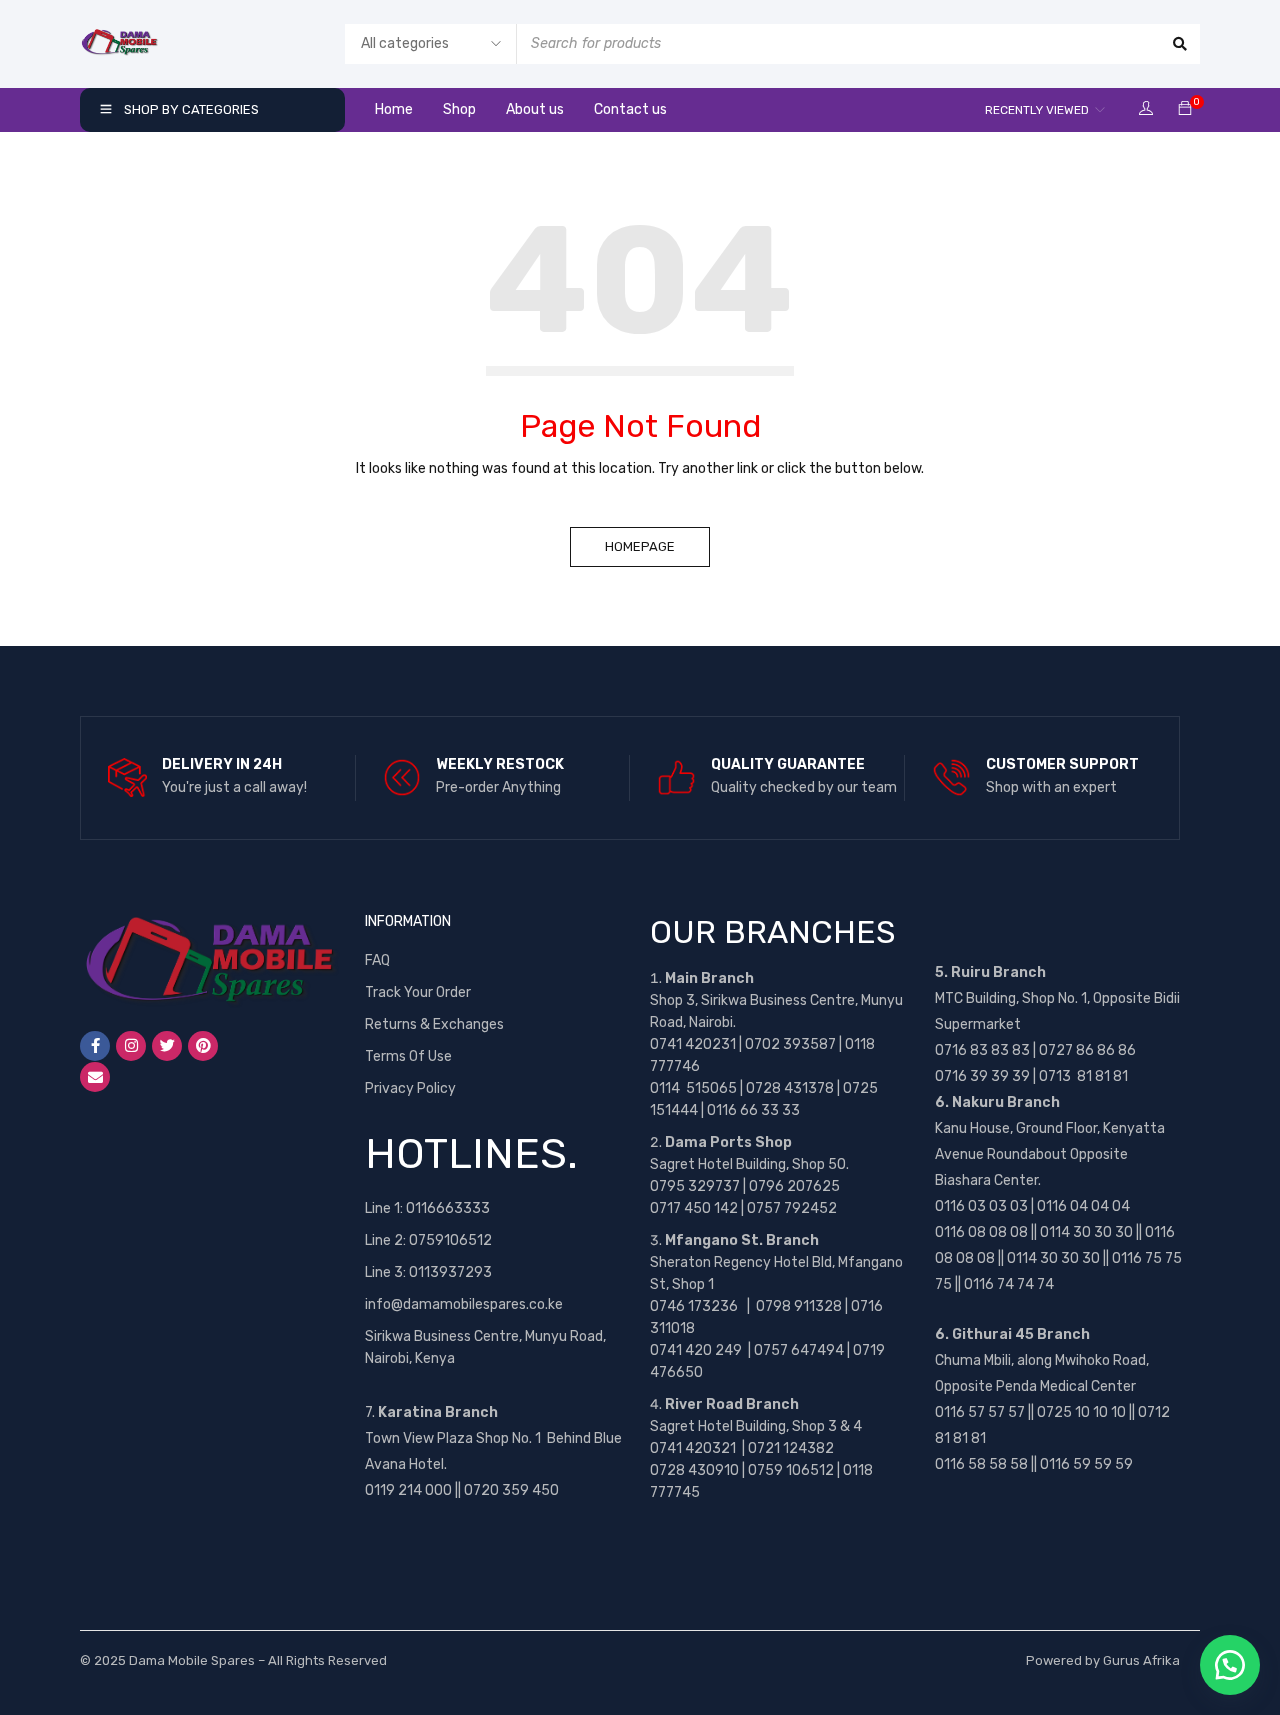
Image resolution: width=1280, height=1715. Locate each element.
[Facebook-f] (95, 1046)
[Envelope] (95, 1077)
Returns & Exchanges (434, 1024)
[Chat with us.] (1230, 1665)
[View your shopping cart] (1185, 109)
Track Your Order (418, 992)
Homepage (640, 546)
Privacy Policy (410, 1088)
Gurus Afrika (1141, 1660)
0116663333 (448, 1208)
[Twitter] (167, 1046)
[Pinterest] (203, 1046)
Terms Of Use (408, 1056)
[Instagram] (131, 1046)
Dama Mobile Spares (192, 1660)
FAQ (377, 960)
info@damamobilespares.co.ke (464, 1304)
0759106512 (450, 1240)
